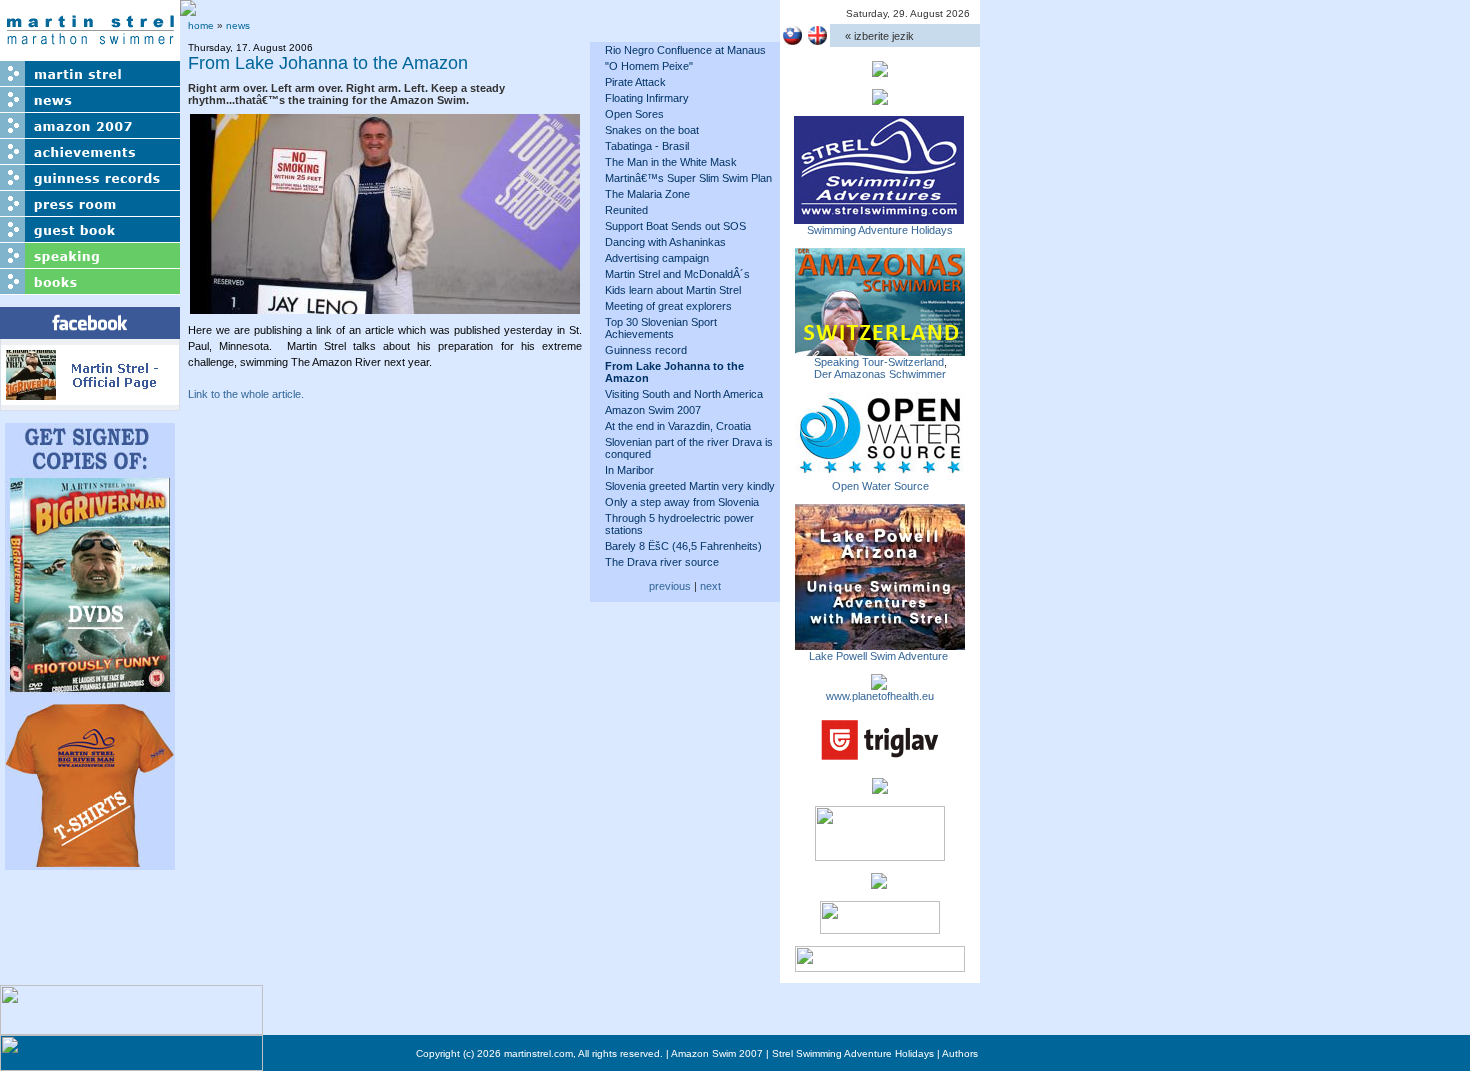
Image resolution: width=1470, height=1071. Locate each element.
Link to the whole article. (246, 394)
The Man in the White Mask (671, 162)
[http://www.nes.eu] (880, 855)
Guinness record (646, 350)
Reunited (626, 210)
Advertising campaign (657, 258)
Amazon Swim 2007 (653, 410)
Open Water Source (880, 486)
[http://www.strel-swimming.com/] (879, 218)
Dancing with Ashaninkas (665, 242)
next (710, 586)
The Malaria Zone (647, 194)
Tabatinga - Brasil (647, 146)
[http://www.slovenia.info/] (879, 883)
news (238, 25)
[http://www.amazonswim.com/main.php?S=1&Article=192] (880, 350)
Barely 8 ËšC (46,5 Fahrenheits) (683, 546)
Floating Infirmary (647, 98)
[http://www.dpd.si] (880, 788)
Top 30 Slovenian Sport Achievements (661, 328)
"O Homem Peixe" (649, 66)
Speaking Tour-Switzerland (879, 362)
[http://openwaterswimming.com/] (880, 474)
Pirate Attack (635, 82)
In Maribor (629, 470)
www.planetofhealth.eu (880, 696)
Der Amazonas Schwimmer (880, 374)
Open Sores (634, 114)
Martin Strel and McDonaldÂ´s (677, 274)
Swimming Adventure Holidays (880, 230)
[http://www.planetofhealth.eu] (879, 684)
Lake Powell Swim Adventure (880, 656)
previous (670, 586)
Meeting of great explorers (668, 306)
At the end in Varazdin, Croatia (678, 426)
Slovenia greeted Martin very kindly (690, 486)
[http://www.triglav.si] (880, 760)
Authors (960, 1053)
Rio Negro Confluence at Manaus (685, 50)
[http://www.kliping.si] (880, 966)
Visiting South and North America (684, 394)
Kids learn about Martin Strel (673, 290)
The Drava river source (662, 562)
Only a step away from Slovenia (682, 502)
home (201, 25)
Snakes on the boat (652, 130)
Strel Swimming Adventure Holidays (853, 1053)
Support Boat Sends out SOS (675, 226)
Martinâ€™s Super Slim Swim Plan (688, 178)
